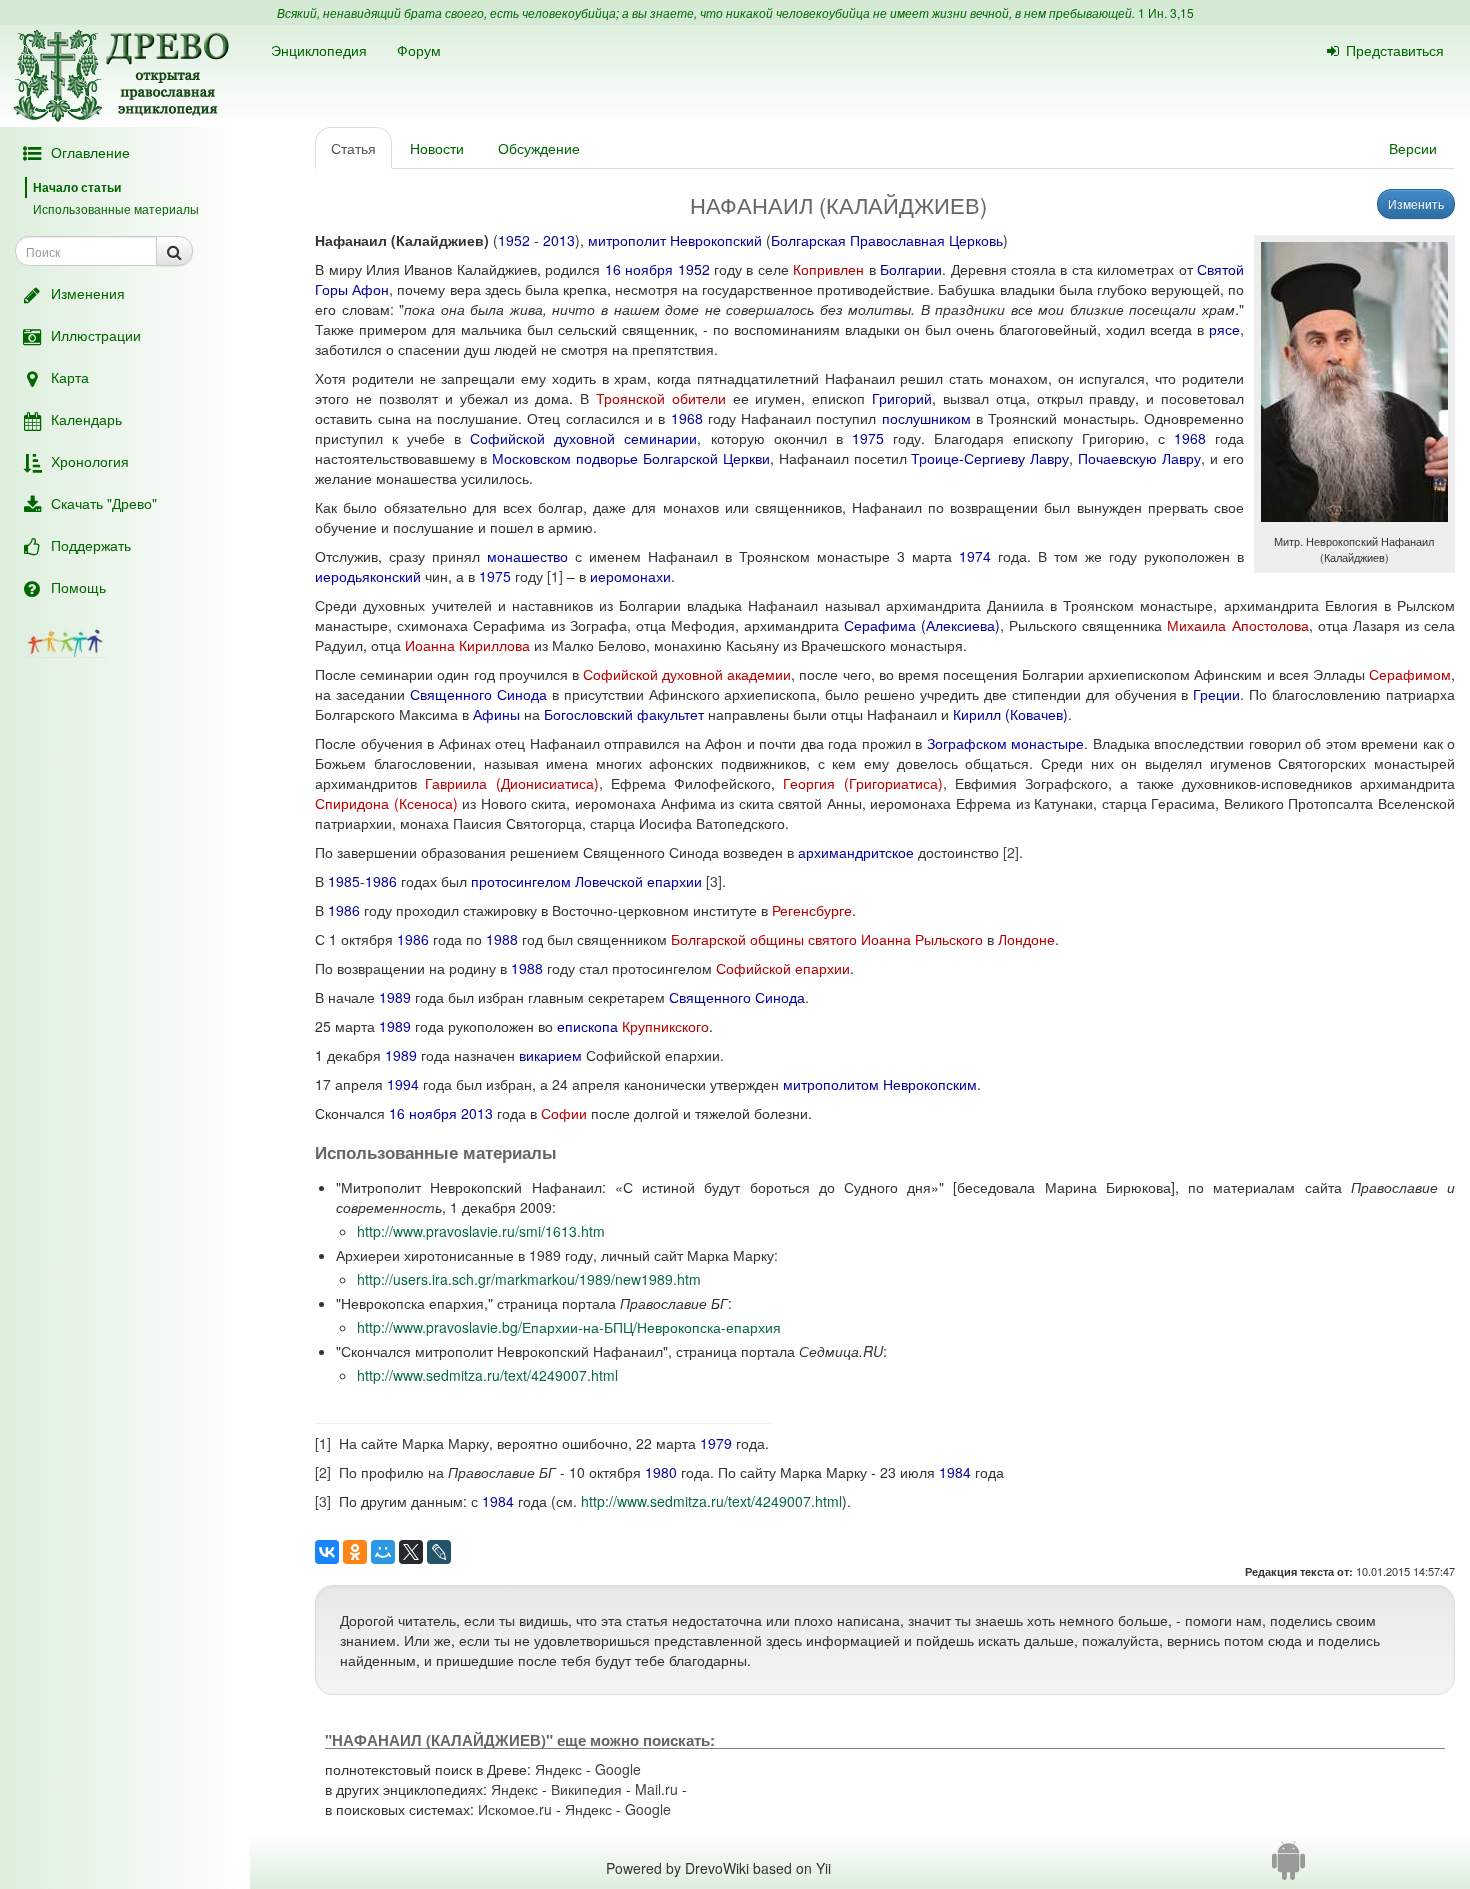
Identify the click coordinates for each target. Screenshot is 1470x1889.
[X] (411, 1552)
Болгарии (911, 269)
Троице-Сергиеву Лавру (990, 458)
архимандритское (856, 852)
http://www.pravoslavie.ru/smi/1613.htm (481, 1231)
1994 (403, 1084)
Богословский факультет (624, 714)
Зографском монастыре (1006, 743)
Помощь (78, 587)
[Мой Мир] (383, 1552)
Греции (1216, 694)
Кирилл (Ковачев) (1010, 714)
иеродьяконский (368, 576)
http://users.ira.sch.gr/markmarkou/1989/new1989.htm (529, 1279)
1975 (868, 438)
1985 (344, 881)
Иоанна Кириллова (467, 645)
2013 (559, 240)
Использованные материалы (116, 208)
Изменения (88, 293)
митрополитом (831, 1084)
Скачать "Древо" (104, 503)
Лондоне (1026, 939)
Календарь (86, 419)
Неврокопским (930, 1084)
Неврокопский (716, 240)
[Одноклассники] (355, 1552)
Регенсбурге (812, 910)
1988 (502, 939)
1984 (955, 1472)
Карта (70, 377)
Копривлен (828, 269)
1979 (716, 1443)
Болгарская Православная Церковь (887, 240)
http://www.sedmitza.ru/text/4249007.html (487, 1375)
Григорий (902, 398)
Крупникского (665, 1026)
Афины (496, 714)
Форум (419, 50)
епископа (587, 1026)
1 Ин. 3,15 (1166, 12)
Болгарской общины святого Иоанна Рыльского (827, 939)
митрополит (627, 240)
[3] (714, 881)
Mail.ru (656, 1789)
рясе (1224, 329)
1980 (661, 1472)
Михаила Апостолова (1237, 625)
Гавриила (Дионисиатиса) (511, 783)
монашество (527, 556)
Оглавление (90, 152)
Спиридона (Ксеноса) (386, 803)
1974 (975, 556)
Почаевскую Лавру (1139, 458)
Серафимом (1410, 674)
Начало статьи (77, 187)
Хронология (90, 461)
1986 (381, 881)
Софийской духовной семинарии (583, 438)
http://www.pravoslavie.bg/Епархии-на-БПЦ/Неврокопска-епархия (569, 1327)
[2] (1011, 852)
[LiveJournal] (439, 1552)
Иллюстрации (96, 335)
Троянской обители (661, 398)
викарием (550, 1055)
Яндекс (558, 1769)
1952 (514, 240)
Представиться (1395, 50)
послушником (926, 418)
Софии (564, 1113)
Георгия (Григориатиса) (862, 783)
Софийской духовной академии (687, 674)
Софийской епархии (783, 968)
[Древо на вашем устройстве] (1288, 1868)
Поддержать (91, 545)
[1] (555, 576)
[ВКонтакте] (327, 1552)
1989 (395, 997)
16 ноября (639, 269)
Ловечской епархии (638, 881)
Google (618, 1769)
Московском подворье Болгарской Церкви (631, 458)
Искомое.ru (515, 1809)
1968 (687, 418)
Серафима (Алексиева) (922, 625)
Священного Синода (478, 694)
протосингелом (521, 881)
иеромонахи (630, 576)
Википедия (586, 1789)
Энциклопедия (319, 50)
